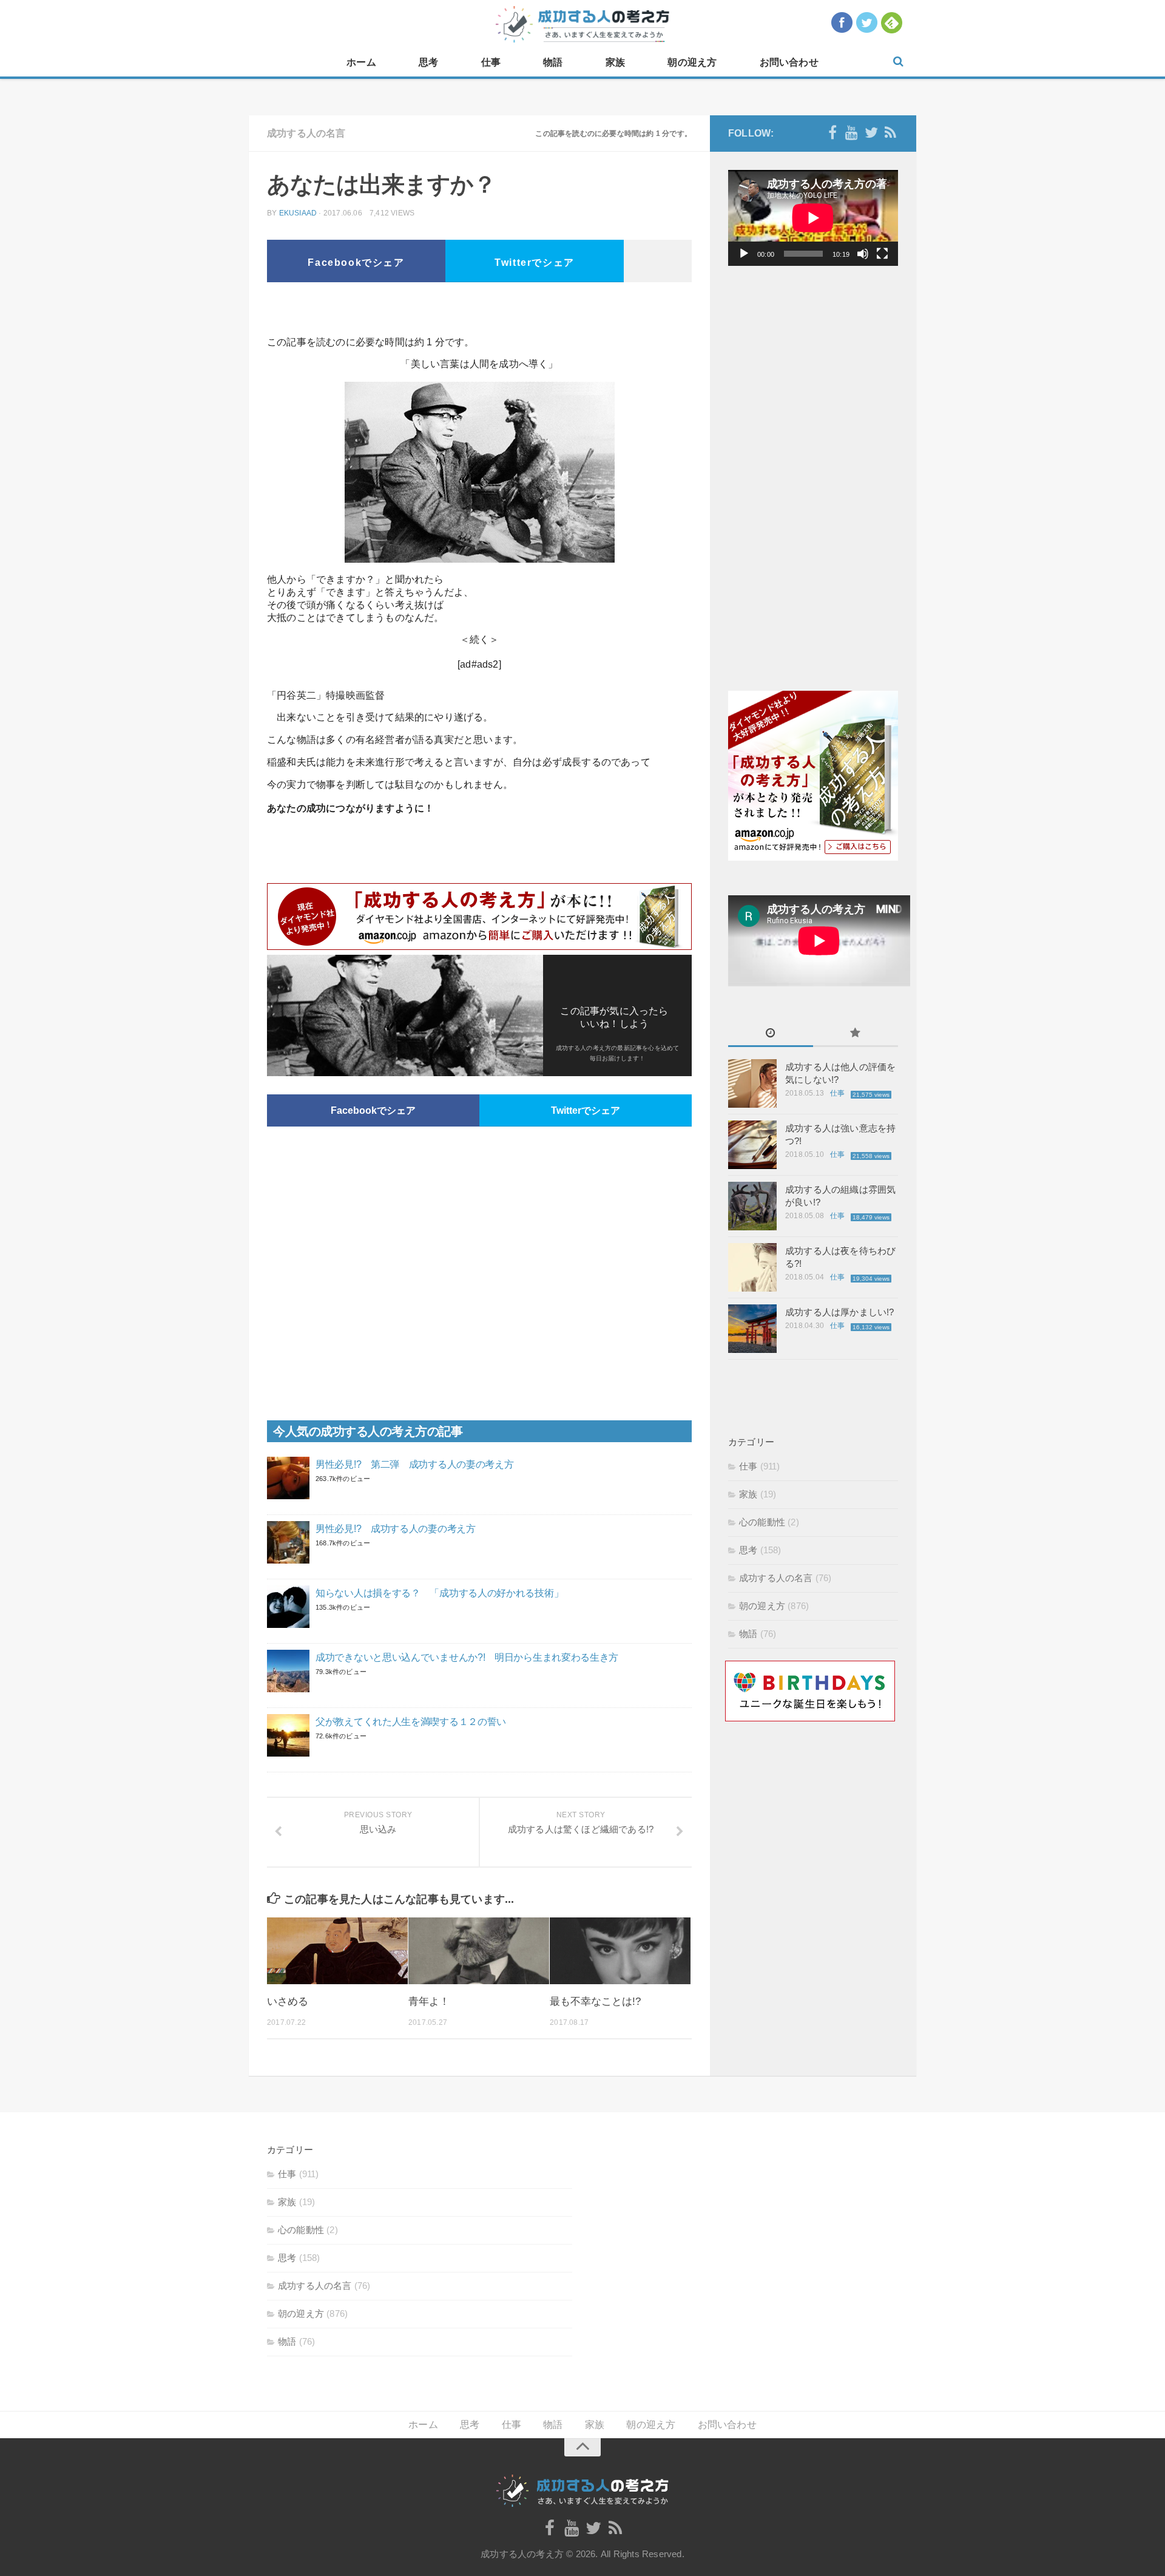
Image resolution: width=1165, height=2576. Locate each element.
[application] (813, 218)
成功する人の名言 (306, 133)
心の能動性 (762, 1522)
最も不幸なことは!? (595, 2001)
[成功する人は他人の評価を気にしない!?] (752, 1083)
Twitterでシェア (535, 263)
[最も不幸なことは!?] (620, 1951)
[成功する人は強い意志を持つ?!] (752, 1145)
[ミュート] (863, 254)
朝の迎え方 (692, 62)
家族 (615, 62)
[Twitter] (871, 133)
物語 (553, 62)
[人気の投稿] (856, 1034)
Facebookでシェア (356, 263)
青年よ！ (429, 2001)
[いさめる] (337, 1951)
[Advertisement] (479, 313)
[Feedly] (891, 133)
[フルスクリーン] (882, 254)
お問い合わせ (789, 62)
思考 (428, 62)
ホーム (361, 62)
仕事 (491, 62)
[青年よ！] (479, 1951)
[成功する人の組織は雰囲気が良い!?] (752, 1206)
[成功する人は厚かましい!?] (752, 1329)
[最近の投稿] (771, 1034)
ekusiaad (298, 213)
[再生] (744, 254)
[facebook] (832, 133)
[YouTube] (852, 133)
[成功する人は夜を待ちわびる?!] (752, 1267)
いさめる (288, 2001)
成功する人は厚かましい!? (840, 1312)
